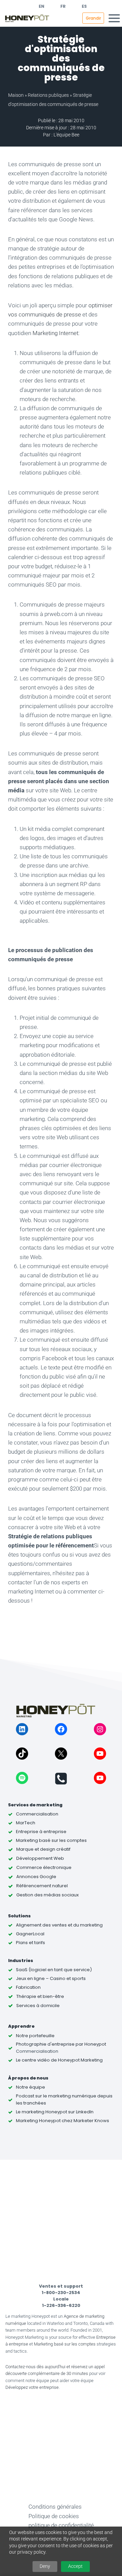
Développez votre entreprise (32, 2387)
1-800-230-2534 (61, 2293)
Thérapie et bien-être (40, 1996)
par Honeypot (90, 2044)
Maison (16, 95)
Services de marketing (35, 1805)
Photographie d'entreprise (45, 2044)
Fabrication (28, 1987)
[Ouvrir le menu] (114, 18)
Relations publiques (48, 95)
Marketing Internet (55, 333)
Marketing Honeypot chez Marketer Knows (63, 2121)
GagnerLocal (30, 1934)
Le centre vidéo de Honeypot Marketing (59, 2060)
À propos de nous (28, 2078)
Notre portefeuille (35, 2036)
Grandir (93, 18)
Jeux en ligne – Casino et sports (51, 1978)
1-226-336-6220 (61, 2305)
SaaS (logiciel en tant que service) (54, 1970)
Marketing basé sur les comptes (65, 2344)
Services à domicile (38, 2006)
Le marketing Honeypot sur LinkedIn (55, 2112)
